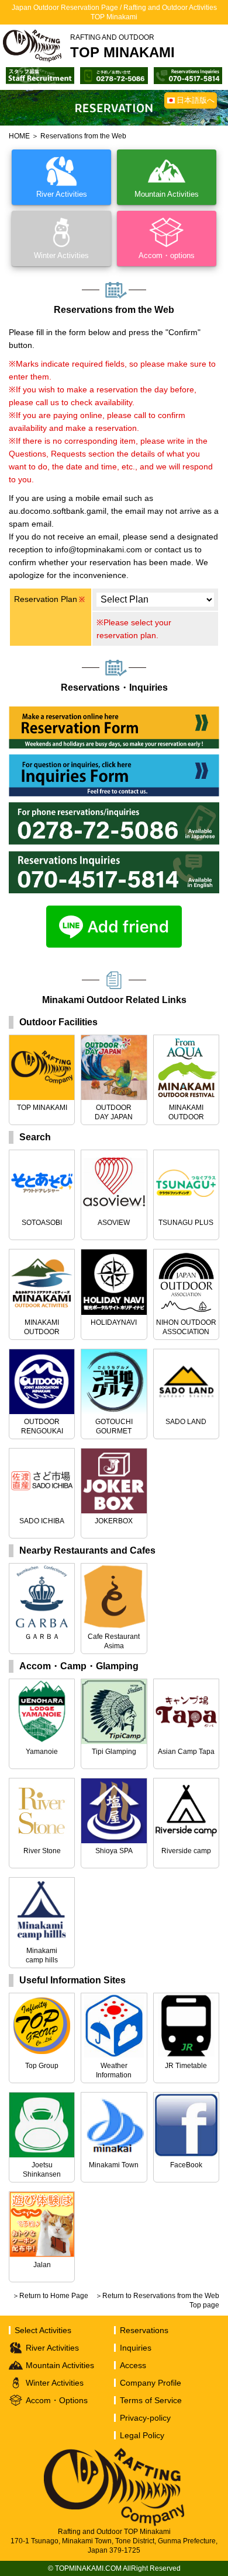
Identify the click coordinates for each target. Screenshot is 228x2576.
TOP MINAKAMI (122, 47)
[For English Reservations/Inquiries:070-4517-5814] (114, 857)
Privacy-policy (145, 2418)
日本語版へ (196, 100)
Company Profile (151, 2383)
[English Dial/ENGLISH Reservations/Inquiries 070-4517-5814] (188, 73)
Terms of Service (151, 2400)
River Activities (52, 2348)
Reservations (144, 2330)
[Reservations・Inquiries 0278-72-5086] (114, 73)
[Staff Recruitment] (40, 73)
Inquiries (136, 2348)
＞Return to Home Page (50, 2296)
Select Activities (43, 2330)
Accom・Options (57, 2400)
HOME (19, 136)
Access (133, 2365)
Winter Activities (55, 2383)
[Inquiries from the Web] (114, 760)
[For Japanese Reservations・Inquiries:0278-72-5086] (114, 808)
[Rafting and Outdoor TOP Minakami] (32, 46)
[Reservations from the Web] (114, 712)
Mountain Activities (60, 2365)
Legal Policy (142, 2435)
